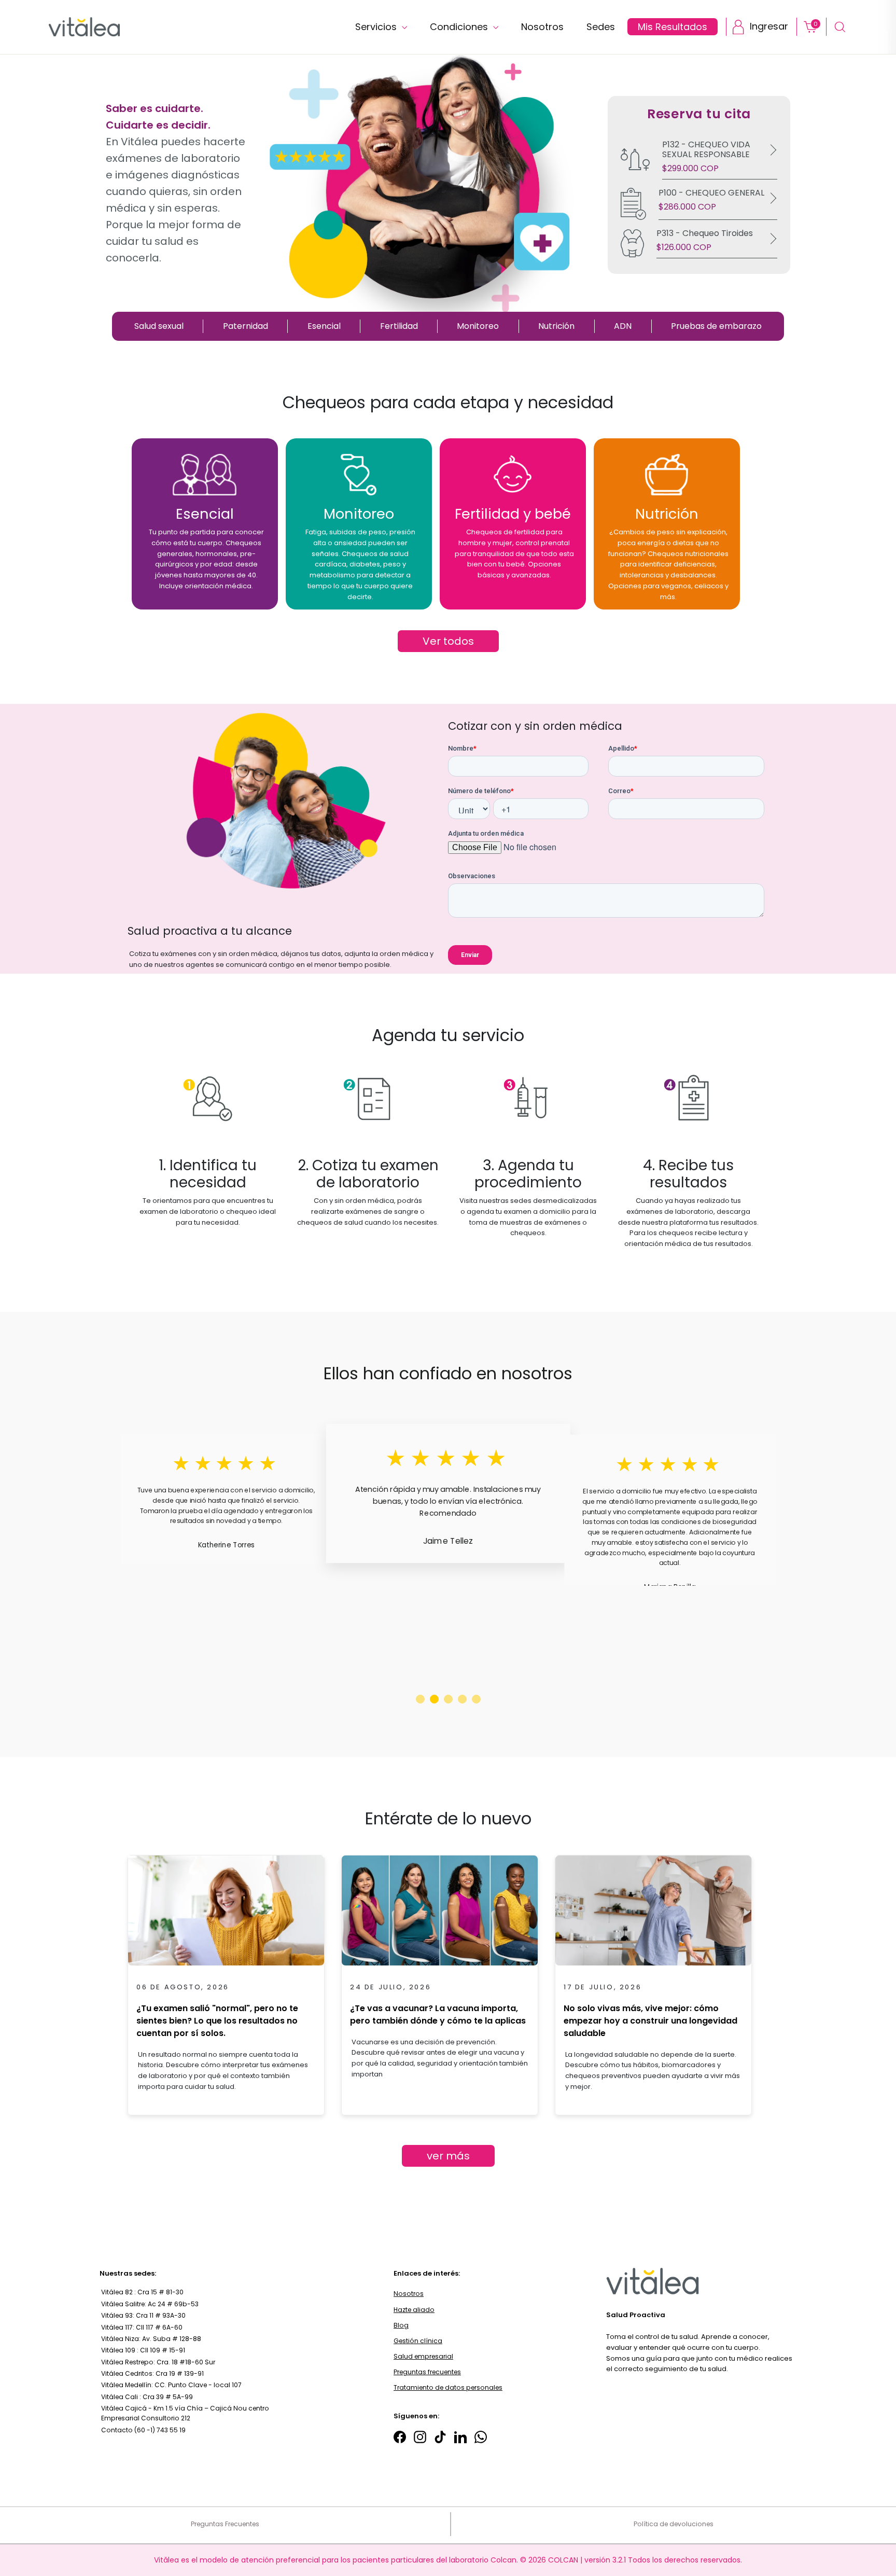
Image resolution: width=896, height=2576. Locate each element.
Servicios (377, 27)
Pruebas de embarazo (716, 326)
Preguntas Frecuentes (225, 2524)
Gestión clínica (418, 2341)
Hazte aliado (414, 2310)
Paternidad (246, 326)
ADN (623, 326)
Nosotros (542, 27)
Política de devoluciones (674, 2524)
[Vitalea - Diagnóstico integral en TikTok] (440, 2437)
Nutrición (556, 326)
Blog (401, 2325)
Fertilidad (399, 326)
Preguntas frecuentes (427, 2372)
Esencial (324, 326)
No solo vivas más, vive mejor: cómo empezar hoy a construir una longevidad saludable (650, 2021)
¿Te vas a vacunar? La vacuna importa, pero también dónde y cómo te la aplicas (438, 2014)
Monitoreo (478, 326)
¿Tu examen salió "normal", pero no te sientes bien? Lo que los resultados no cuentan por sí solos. (217, 2021)
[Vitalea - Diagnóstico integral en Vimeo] (481, 2437)
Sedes (601, 27)
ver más (448, 2156)
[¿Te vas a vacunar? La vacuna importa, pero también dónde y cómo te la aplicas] (440, 1914)
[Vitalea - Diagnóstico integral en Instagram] (420, 2437)
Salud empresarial (423, 2356)
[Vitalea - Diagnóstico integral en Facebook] (400, 2437)
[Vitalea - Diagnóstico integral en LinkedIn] (460, 2437)
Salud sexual (159, 326)
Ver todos (448, 641)
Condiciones (460, 27)
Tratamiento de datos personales (448, 2387)
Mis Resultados (673, 27)
